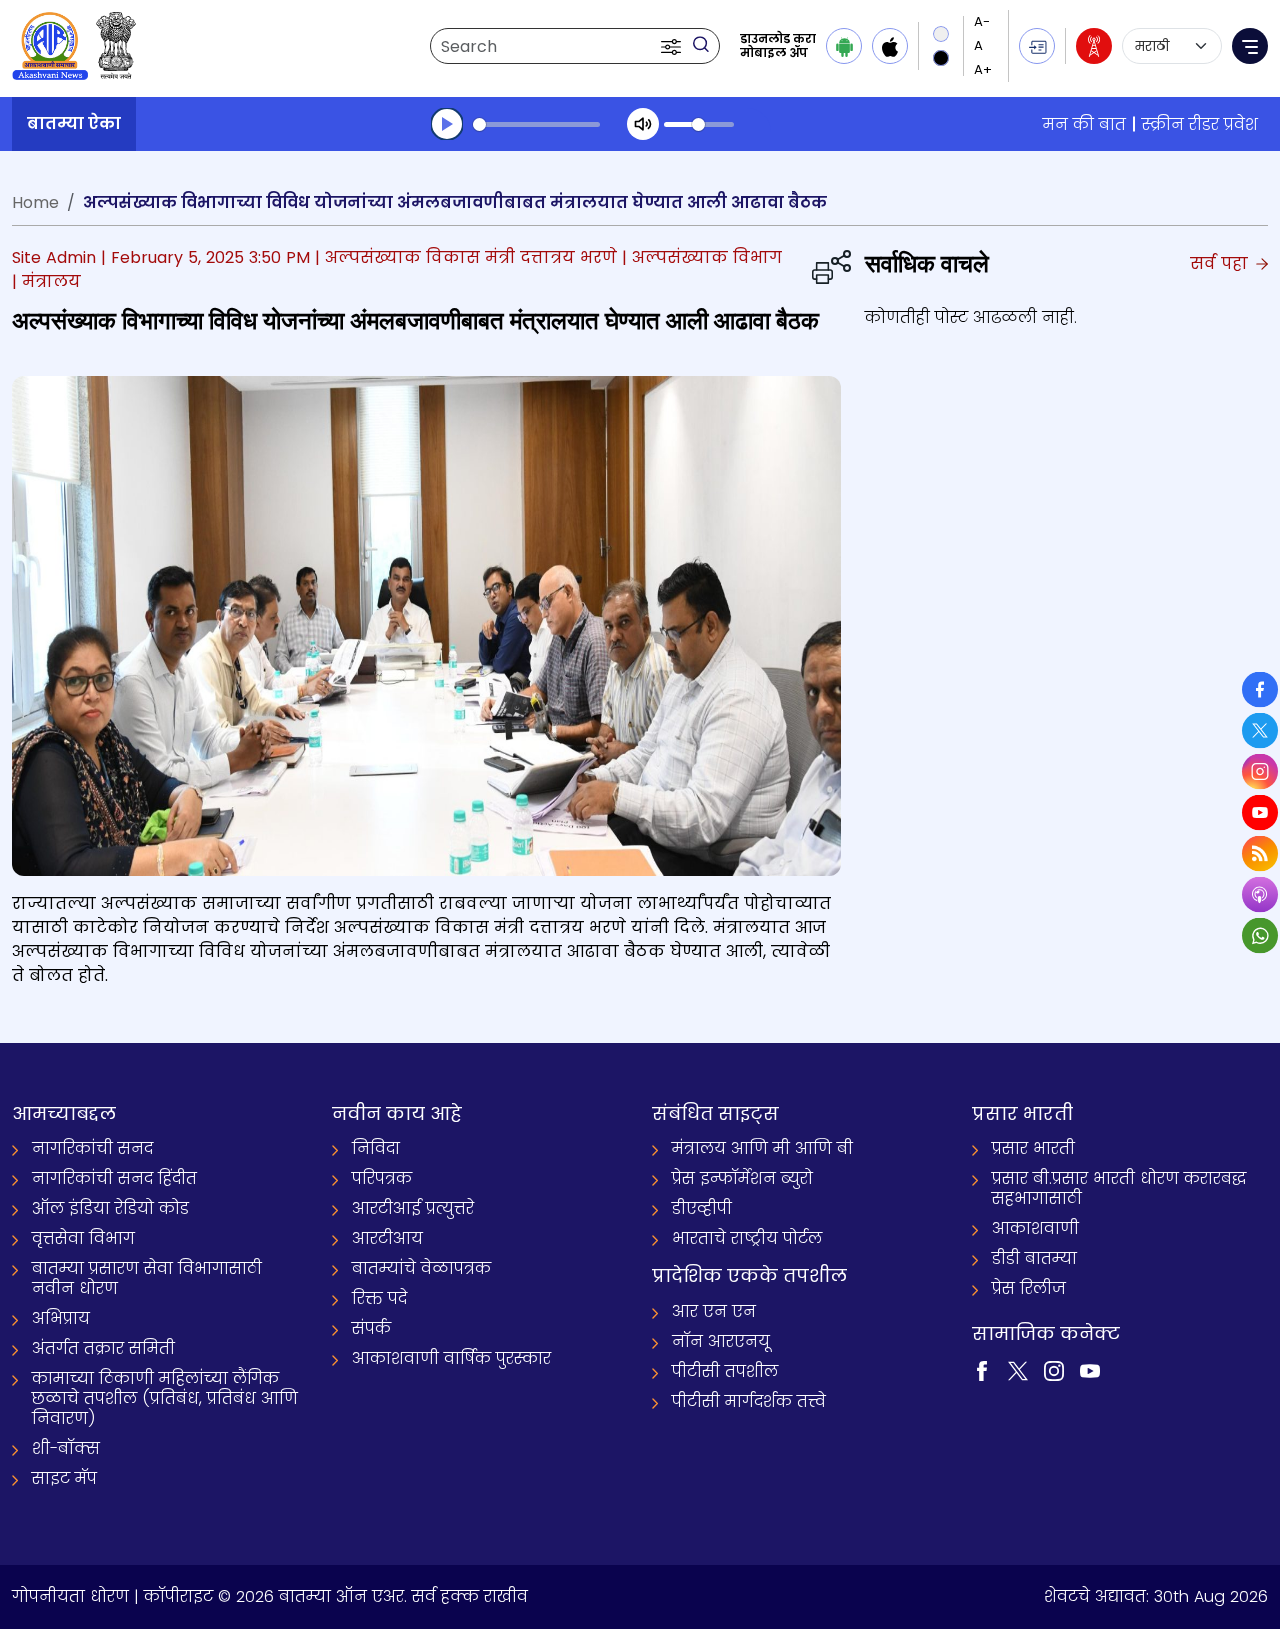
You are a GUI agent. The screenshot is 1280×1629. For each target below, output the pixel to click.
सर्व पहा (1221, 263)
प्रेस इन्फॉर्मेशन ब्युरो (742, 1178)
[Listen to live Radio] (1094, 46)
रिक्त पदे (379, 1298)
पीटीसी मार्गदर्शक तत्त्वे (749, 1401)
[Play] (447, 124)
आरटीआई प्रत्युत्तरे (413, 1208)
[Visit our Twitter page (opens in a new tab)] (1018, 1369)
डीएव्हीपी (702, 1208)
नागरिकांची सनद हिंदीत (114, 1178)
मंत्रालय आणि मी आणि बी (762, 1148)
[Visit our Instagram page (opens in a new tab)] (1054, 1369)
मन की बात (1084, 124)
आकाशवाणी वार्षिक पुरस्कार (451, 1358)
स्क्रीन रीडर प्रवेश (1200, 124)
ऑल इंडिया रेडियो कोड (110, 1208)
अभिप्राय (61, 1318)
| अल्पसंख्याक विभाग (702, 257)
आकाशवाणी (1035, 1228)
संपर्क (371, 1328)
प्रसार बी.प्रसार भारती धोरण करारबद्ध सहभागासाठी (1119, 1188)
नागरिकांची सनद (92, 1148)
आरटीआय (387, 1238)
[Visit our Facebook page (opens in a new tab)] (982, 1369)
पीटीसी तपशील (725, 1371)
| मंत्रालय (46, 281)
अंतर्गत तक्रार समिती (103, 1348)
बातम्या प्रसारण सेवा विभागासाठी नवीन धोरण (147, 1278)
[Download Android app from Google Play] (844, 46)
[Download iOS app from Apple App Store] (890, 46)
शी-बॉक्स (66, 1448)
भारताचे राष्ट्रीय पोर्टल (747, 1238)
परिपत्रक (382, 1178)
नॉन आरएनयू (721, 1341)
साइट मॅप (64, 1478)
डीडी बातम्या (1034, 1258)
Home (35, 202)
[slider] (536, 124)
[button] (673, 46)
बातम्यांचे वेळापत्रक (421, 1268)
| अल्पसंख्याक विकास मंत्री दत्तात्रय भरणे (466, 257)
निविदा (376, 1148)
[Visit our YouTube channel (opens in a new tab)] (1090, 1369)
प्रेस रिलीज (1029, 1288)
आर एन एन (714, 1311)
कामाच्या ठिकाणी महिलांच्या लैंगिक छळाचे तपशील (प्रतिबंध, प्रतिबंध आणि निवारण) (165, 1398)
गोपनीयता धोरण (70, 1596)
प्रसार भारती (1033, 1148)
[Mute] (643, 124)
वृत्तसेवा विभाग (83, 1238)
